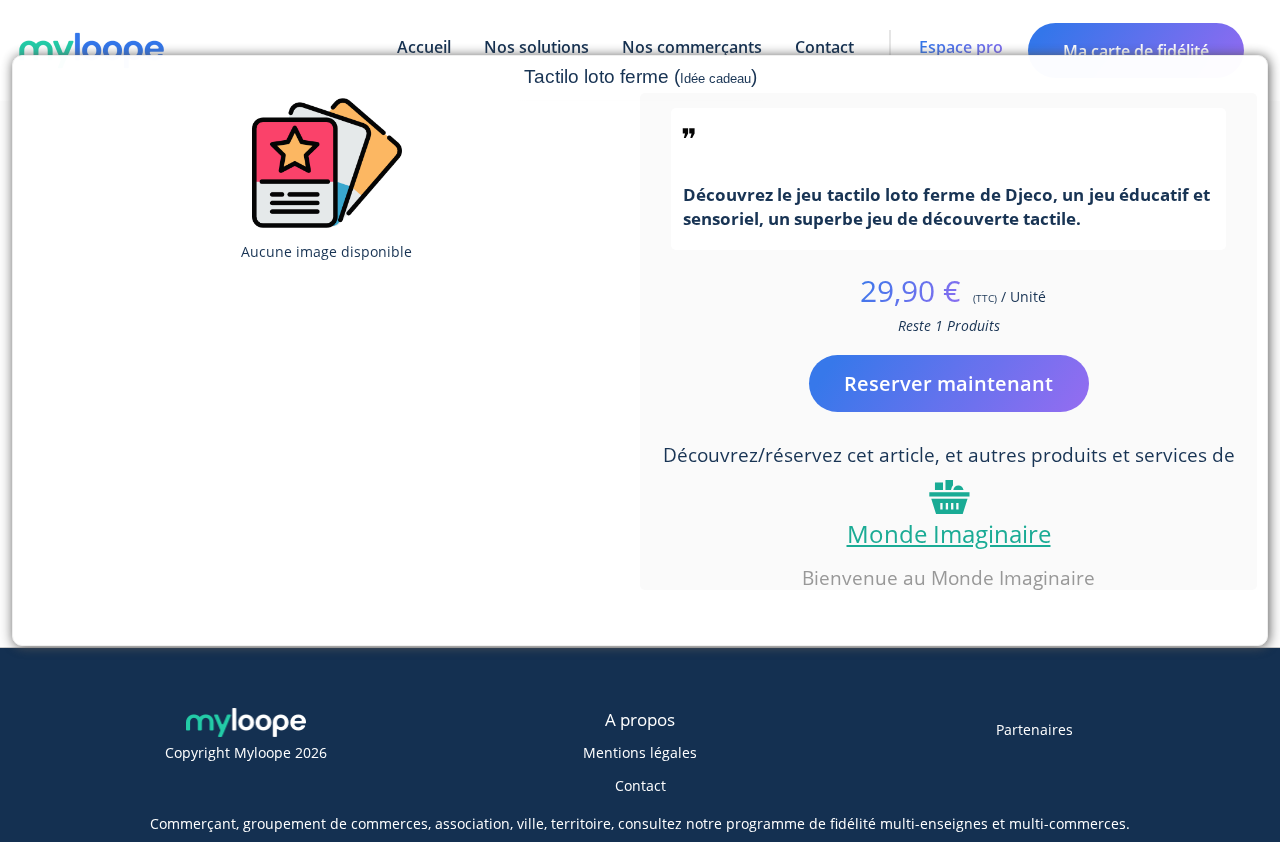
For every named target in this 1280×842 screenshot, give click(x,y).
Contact (640, 785)
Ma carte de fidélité (1136, 51)
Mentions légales (640, 752)
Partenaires (1034, 729)
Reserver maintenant (948, 383)
